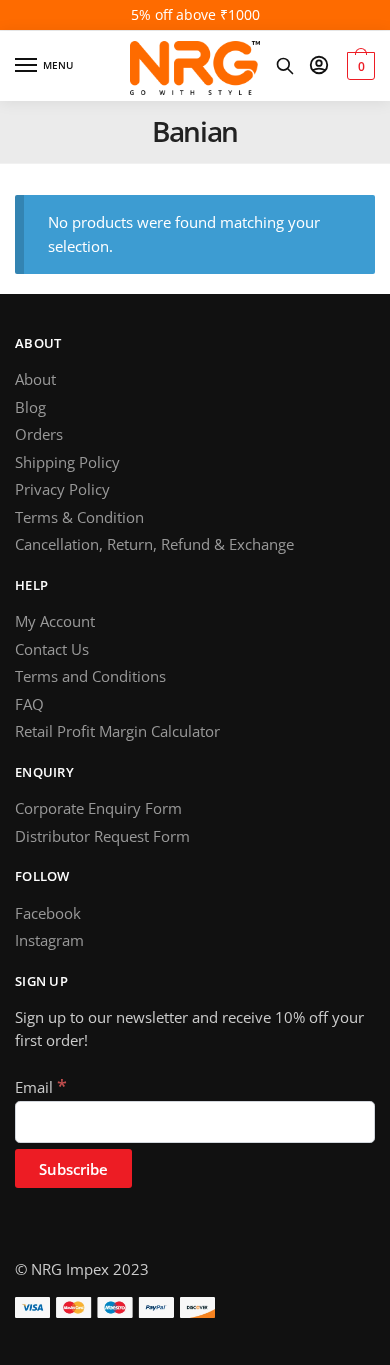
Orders (39, 434)
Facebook (48, 913)
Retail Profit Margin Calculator (117, 731)
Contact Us (52, 649)
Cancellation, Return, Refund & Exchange (154, 544)
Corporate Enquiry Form (98, 808)
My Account (55, 621)
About (35, 379)
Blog (30, 407)
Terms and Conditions (90, 676)
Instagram (49, 940)
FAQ (29, 704)
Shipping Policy (67, 462)
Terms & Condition (79, 517)
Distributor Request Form (102, 836)
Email (41, 1087)
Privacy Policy (62, 489)
